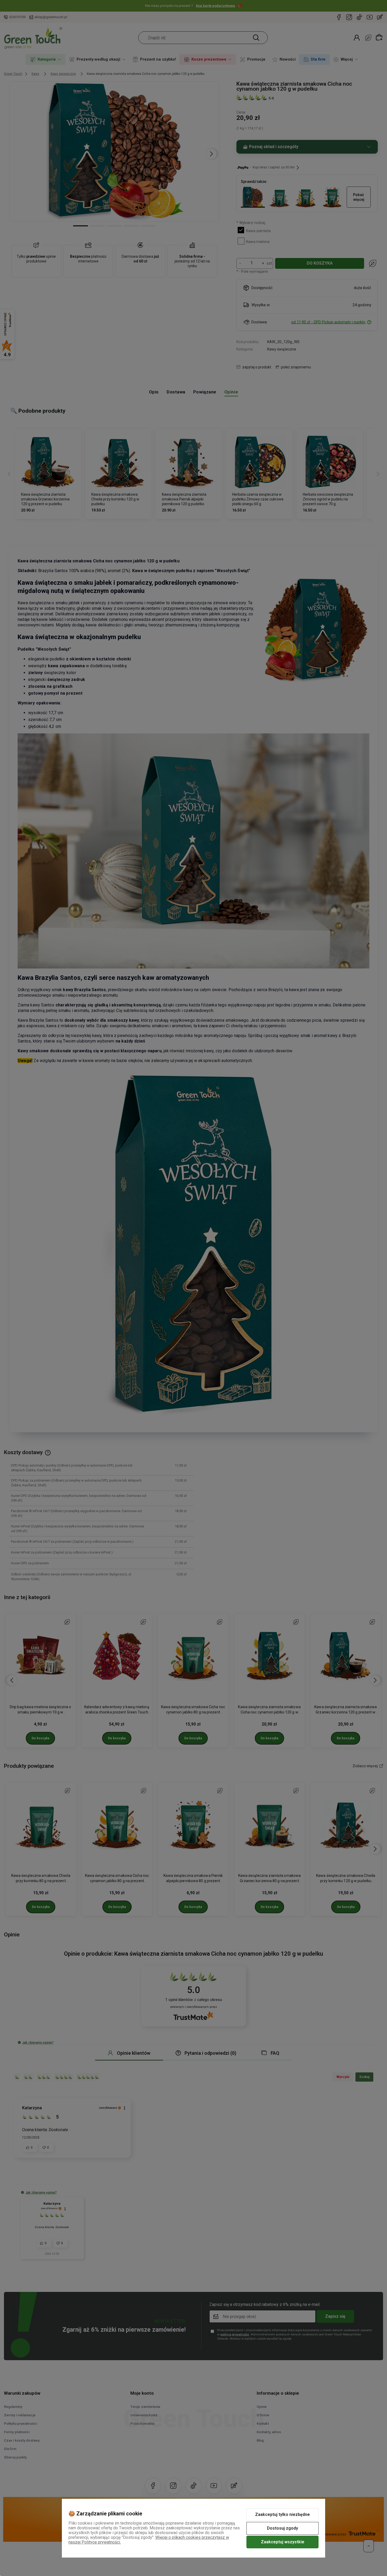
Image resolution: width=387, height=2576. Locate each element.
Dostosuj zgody (282, 2528)
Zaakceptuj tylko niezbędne (282, 2514)
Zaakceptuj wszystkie (283, 2542)
